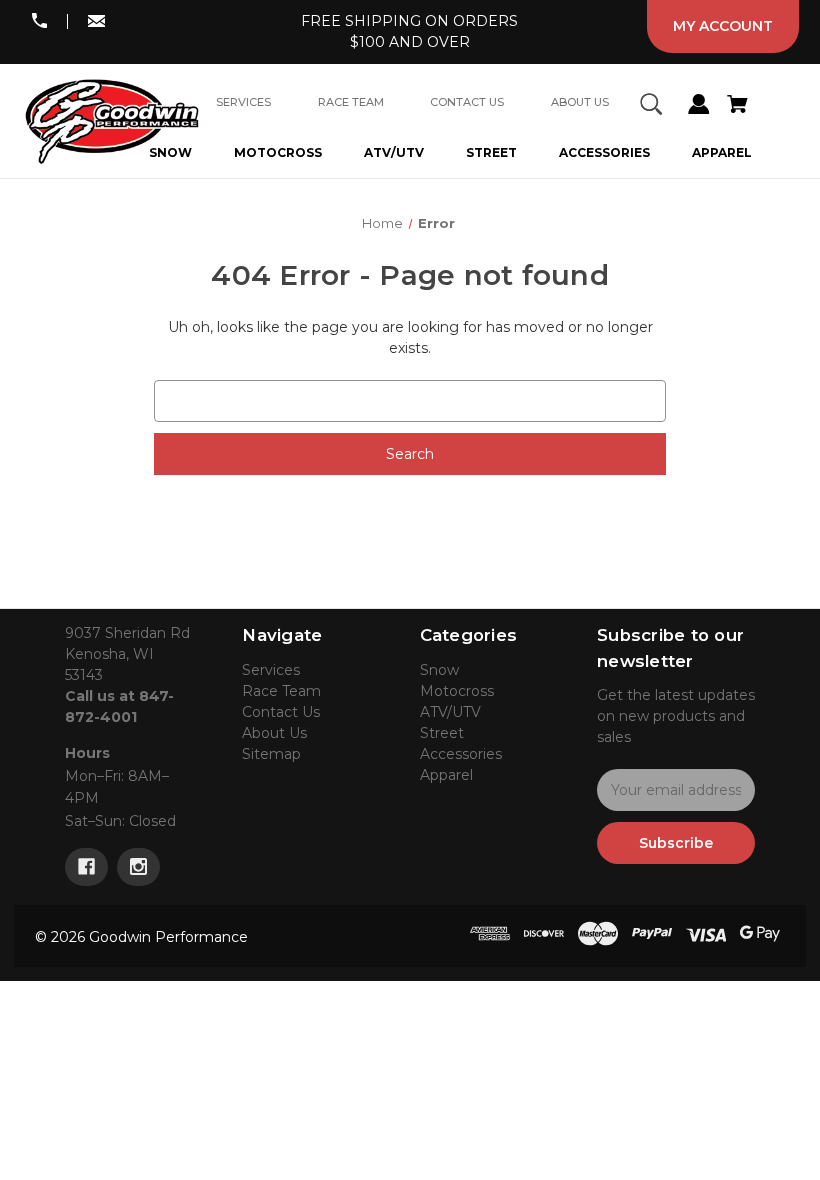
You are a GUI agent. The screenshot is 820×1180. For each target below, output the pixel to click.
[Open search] (651, 107)
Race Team (281, 691)
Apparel (722, 152)
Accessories (604, 152)
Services (271, 670)
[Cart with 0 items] (737, 107)
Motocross (278, 152)
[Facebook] (86, 867)
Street (491, 152)
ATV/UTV (394, 152)
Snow (439, 670)
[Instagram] (138, 867)
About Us (274, 733)
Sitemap (271, 754)
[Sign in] (698, 107)
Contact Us (281, 712)
